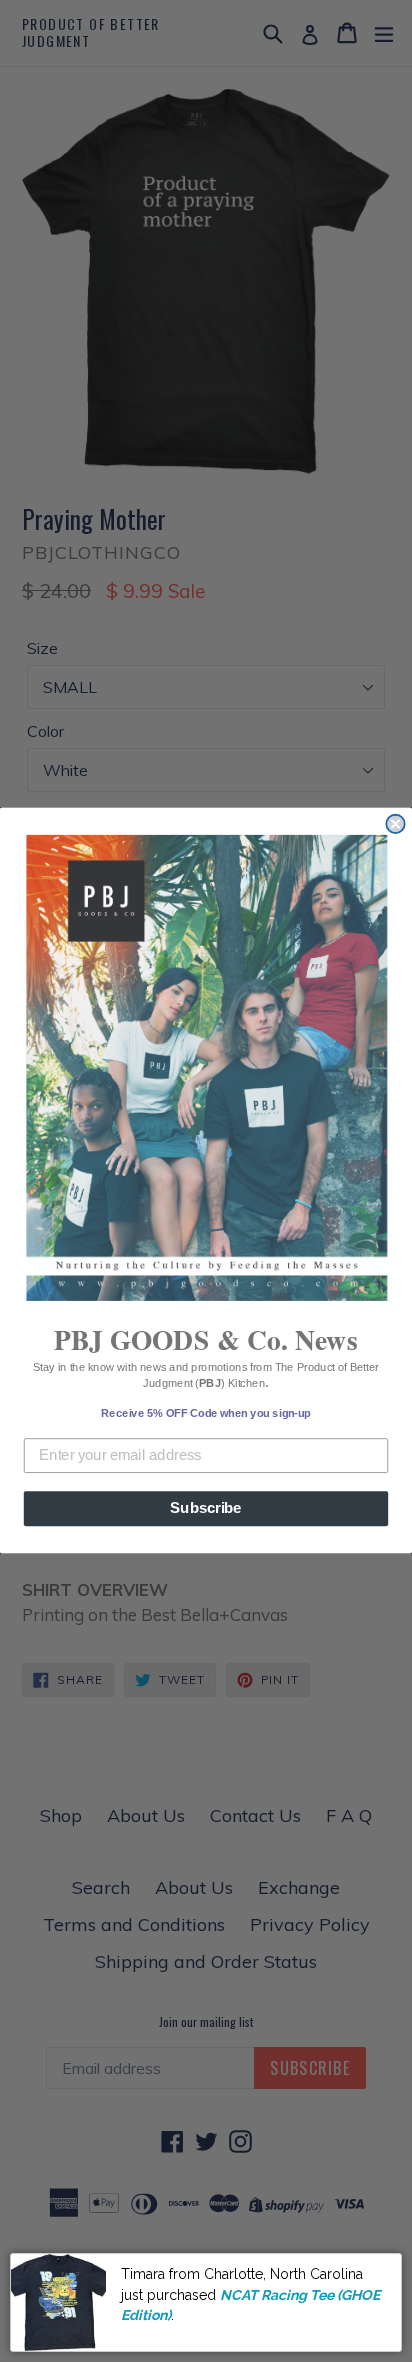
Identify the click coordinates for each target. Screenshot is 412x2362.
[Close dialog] (395, 824)
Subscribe (205, 1509)
